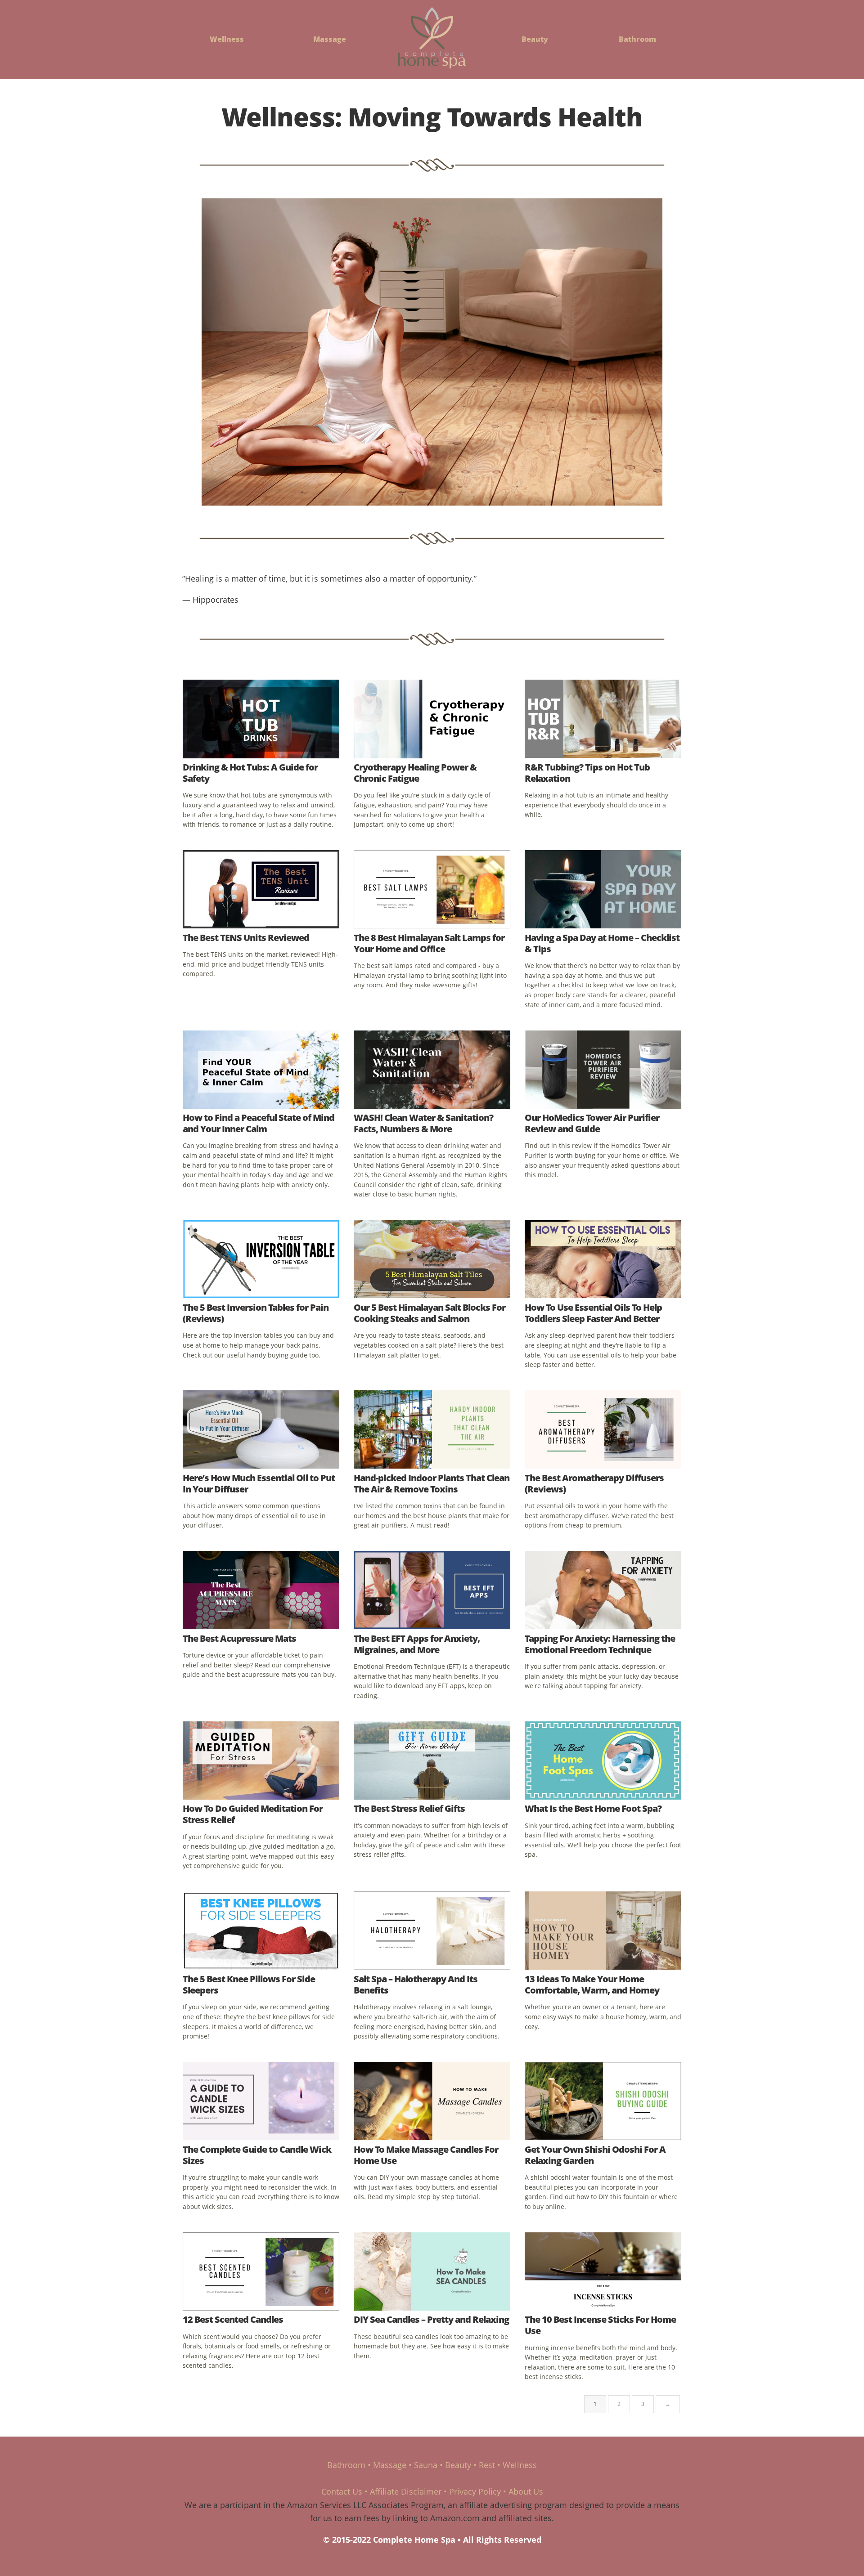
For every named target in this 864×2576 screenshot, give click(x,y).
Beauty (535, 39)
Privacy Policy (475, 2491)
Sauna (426, 2465)
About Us (526, 2491)
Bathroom (637, 39)
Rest (487, 2465)
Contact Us (342, 2491)
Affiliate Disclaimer (406, 2491)
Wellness (227, 39)
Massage (330, 39)
